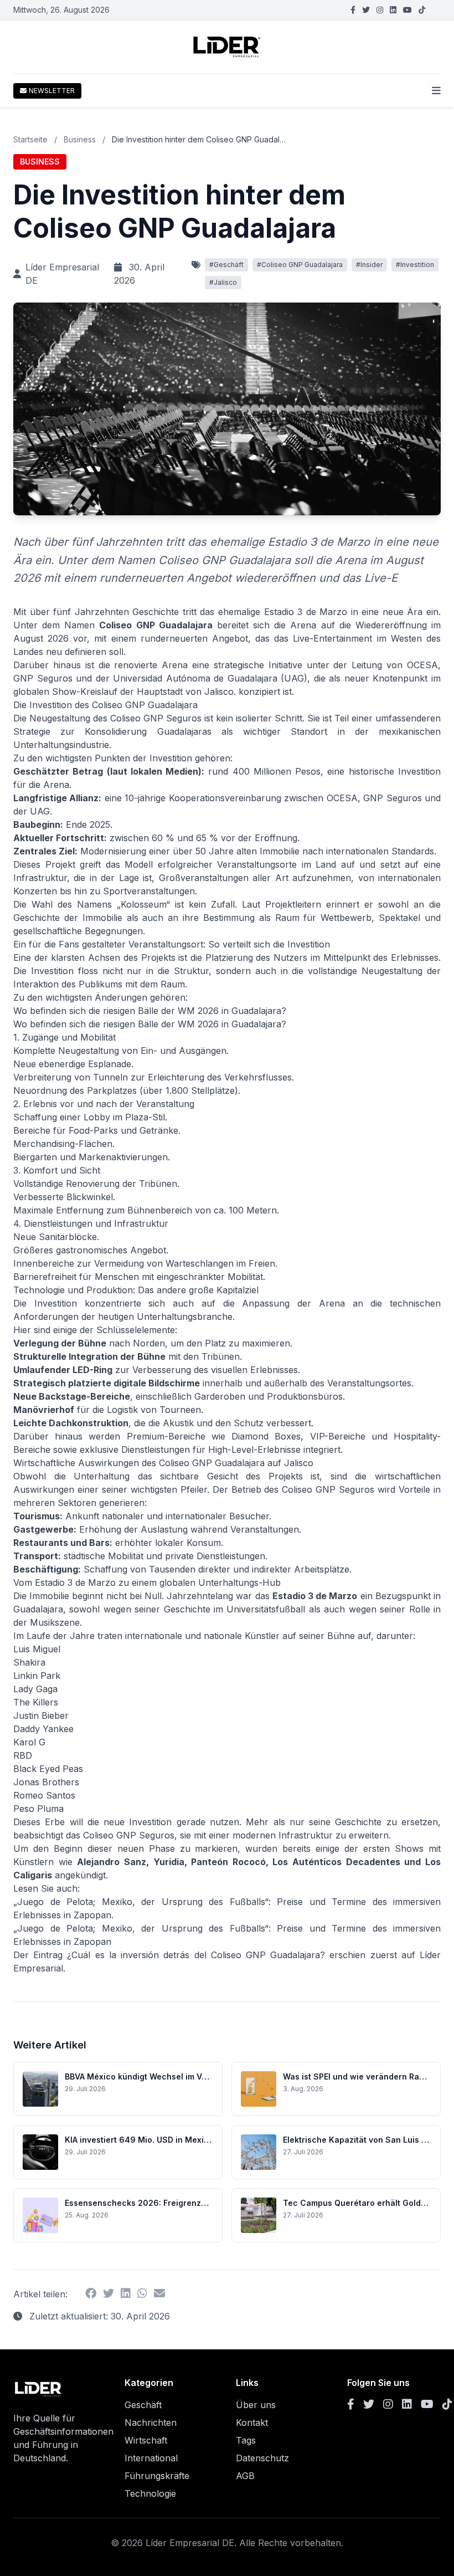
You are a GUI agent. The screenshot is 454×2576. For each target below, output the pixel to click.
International (151, 2458)
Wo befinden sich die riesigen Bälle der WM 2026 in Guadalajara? (150, 1024)
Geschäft (143, 2405)
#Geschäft (226, 265)
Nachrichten (151, 2423)
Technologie (150, 2493)
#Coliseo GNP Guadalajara (300, 265)
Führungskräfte (157, 2476)
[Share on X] (109, 2294)
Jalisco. (220, 692)
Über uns (256, 2405)
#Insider (369, 265)
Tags (246, 2440)
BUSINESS (40, 162)
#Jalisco (223, 282)
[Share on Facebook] (91, 2294)
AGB (245, 2476)
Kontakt (252, 2423)
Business (80, 139)
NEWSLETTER (52, 91)
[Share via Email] (159, 2294)
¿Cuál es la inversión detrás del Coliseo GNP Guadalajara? (196, 1955)
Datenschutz (262, 2458)
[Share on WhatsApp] (142, 2294)
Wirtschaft (146, 2440)
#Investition (415, 265)
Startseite (30, 139)
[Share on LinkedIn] (126, 2294)
